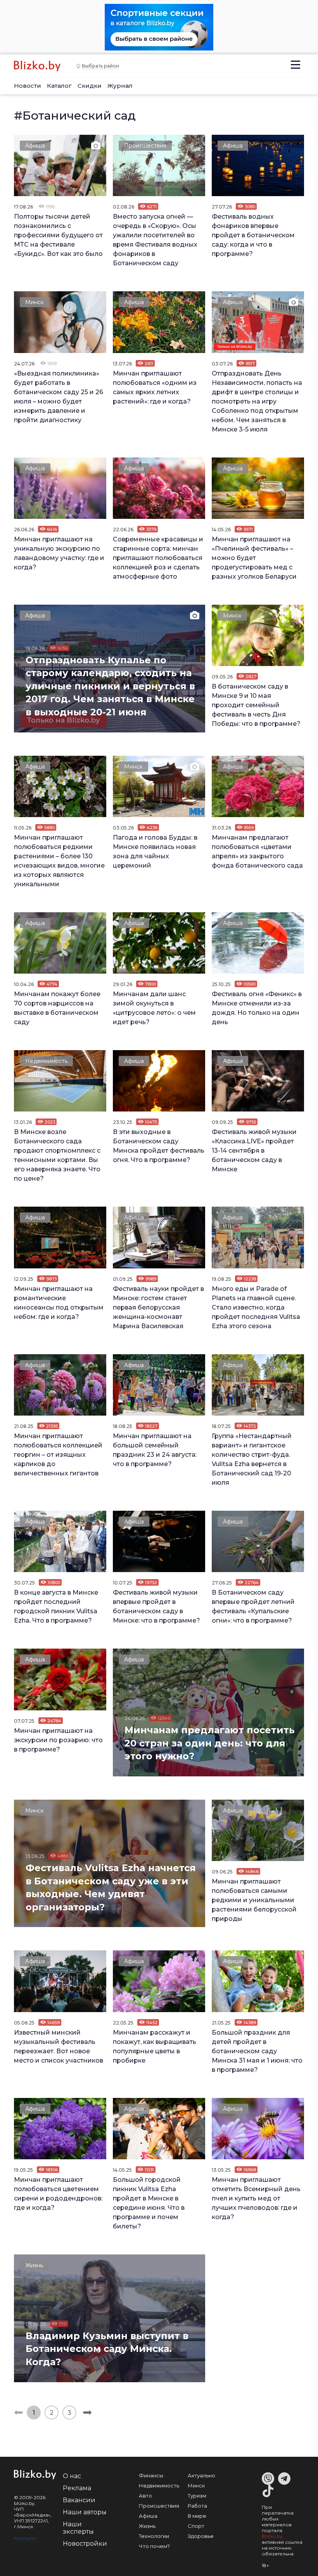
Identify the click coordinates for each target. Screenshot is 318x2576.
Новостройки (85, 2544)
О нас (72, 2476)
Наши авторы (85, 2512)
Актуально (201, 2475)
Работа (197, 2506)
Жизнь (34, 2265)
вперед (87, 2412)
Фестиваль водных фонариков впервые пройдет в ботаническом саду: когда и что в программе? (253, 235)
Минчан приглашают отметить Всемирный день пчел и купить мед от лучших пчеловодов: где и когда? (256, 2198)
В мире (197, 2516)
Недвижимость (46, 1061)
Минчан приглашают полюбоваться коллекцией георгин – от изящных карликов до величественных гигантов (58, 1455)
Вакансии (79, 2500)
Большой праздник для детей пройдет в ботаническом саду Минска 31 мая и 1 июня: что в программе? (257, 2051)
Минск (35, 302)
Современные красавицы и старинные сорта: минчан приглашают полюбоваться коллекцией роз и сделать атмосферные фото (158, 558)
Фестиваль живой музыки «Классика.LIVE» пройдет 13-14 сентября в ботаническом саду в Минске (254, 1151)
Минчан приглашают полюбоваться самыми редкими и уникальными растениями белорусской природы (254, 1900)
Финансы (151, 2475)
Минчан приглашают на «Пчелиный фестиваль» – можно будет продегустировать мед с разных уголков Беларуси (254, 558)
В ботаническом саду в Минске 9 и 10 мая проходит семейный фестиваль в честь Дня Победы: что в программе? (256, 705)
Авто (145, 2496)
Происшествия (145, 146)
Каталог (59, 86)
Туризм (197, 2496)
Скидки (90, 86)
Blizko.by (272, 2536)
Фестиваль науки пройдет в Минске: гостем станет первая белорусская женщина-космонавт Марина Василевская (158, 1307)
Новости (28, 86)
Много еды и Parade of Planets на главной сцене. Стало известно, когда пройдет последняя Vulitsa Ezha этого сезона (256, 1307)
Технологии (154, 2536)
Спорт (196, 2526)
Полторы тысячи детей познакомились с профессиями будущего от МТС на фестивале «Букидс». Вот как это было (58, 235)
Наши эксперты (78, 2528)
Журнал (120, 86)
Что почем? (154, 2546)
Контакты (25, 2538)
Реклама (77, 2488)
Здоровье (201, 2536)
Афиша (35, 146)
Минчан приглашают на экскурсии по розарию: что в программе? (58, 1740)
